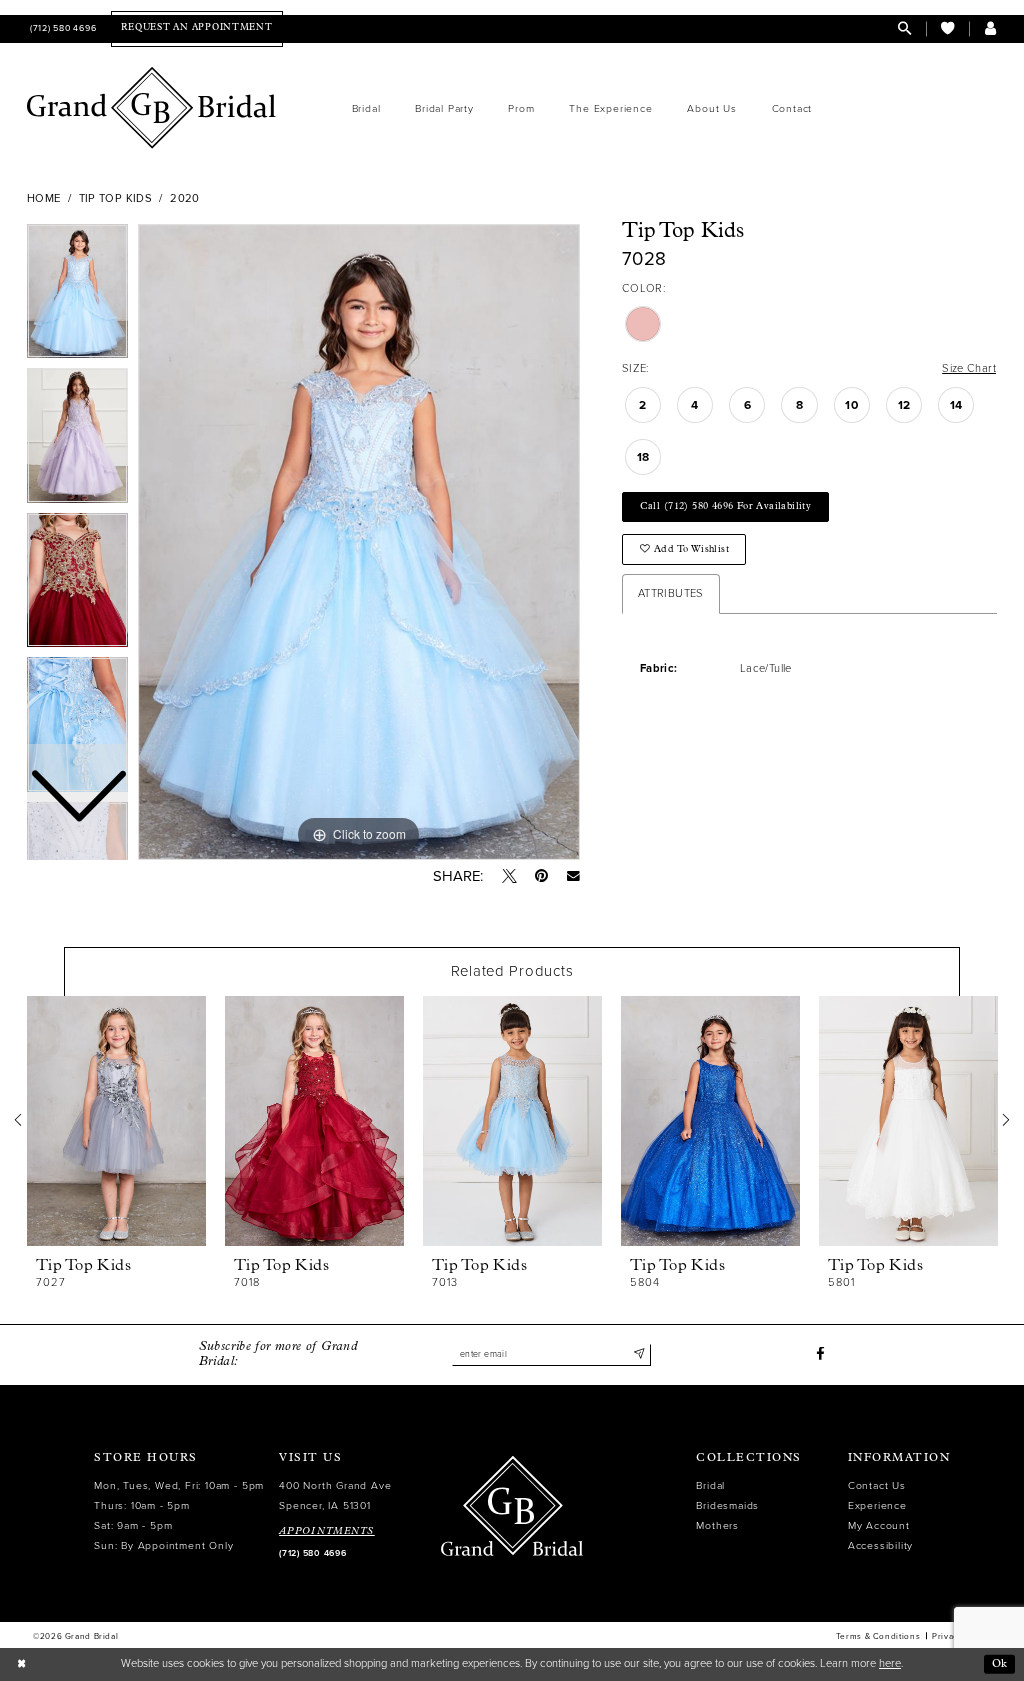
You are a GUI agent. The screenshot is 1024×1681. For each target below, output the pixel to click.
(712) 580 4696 (312, 1553)
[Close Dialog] (21, 1664)
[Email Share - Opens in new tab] (573, 876)
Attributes (671, 593)
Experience (877, 1505)
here (890, 1663)
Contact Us (877, 1485)
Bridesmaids (727, 1505)
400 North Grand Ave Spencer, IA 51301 (335, 1495)
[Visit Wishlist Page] (947, 28)
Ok (1000, 1663)
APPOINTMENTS (327, 1531)
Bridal (710, 1485)
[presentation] (116, 1121)
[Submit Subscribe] (638, 1354)
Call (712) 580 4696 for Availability (726, 506)
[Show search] (904, 28)
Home (44, 198)
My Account (879, 1525)
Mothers (717, 1525)
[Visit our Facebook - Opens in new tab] (820, 1354)
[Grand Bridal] (152, 108)
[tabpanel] (359, 542)
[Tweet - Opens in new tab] (509, 876)
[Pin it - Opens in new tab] (541, 876)
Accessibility (880, 1545)
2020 (185, 198)
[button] (990, 28)
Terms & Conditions (878, 1636)
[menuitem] (61, 28)
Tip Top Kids (115, 198)
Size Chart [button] (969, 368)
